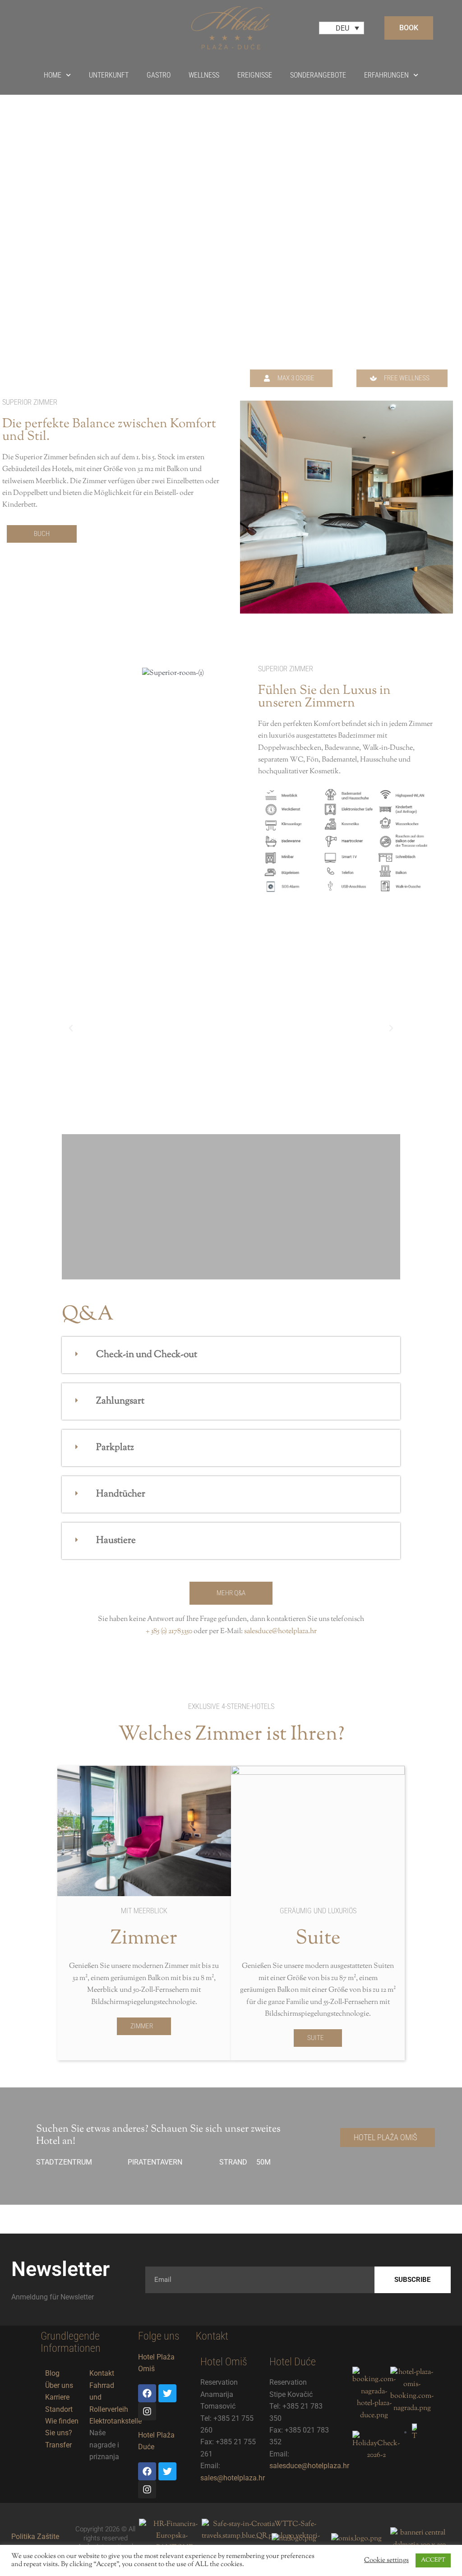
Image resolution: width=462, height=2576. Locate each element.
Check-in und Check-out (147, 1355)
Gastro (159, 75)
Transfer (58, 2445)
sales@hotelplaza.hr (233, 2478)
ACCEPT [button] (433, 2560)
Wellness (204, 75)
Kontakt (102, 2373)
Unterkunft (109, 75)
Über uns (59, 2385)
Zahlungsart (120, 1401)
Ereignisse (255, 75)
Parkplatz (115, 1448)
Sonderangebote (318, 75)
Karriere (57, 2397)
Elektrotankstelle (115, 2421)
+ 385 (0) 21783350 (169, 1632)
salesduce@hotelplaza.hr (280, 1632)
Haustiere (116, 1541)
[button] (291, 378)
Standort (59, 2409)
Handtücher (121, 1494)
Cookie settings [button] (386, 2561)
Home (53, 75)
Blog (52, 2373)
